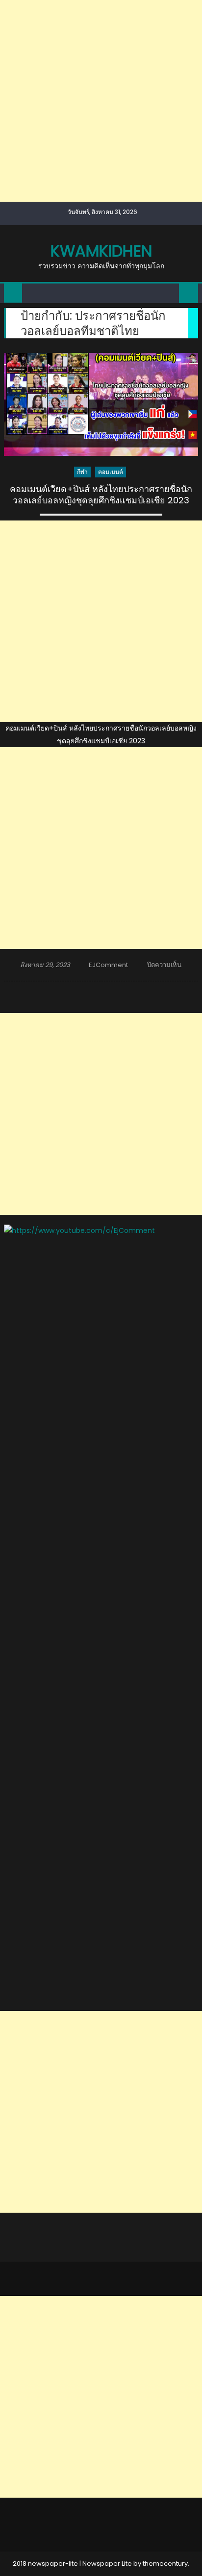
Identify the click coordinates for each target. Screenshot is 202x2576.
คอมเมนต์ (111, 472)
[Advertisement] (101, 101)
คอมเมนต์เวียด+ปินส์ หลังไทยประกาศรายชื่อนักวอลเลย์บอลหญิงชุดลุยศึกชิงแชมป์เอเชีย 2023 (101, 495)
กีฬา (82, 472)
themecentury (165, 2564)
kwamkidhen (101, 251)
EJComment (108, 965)
